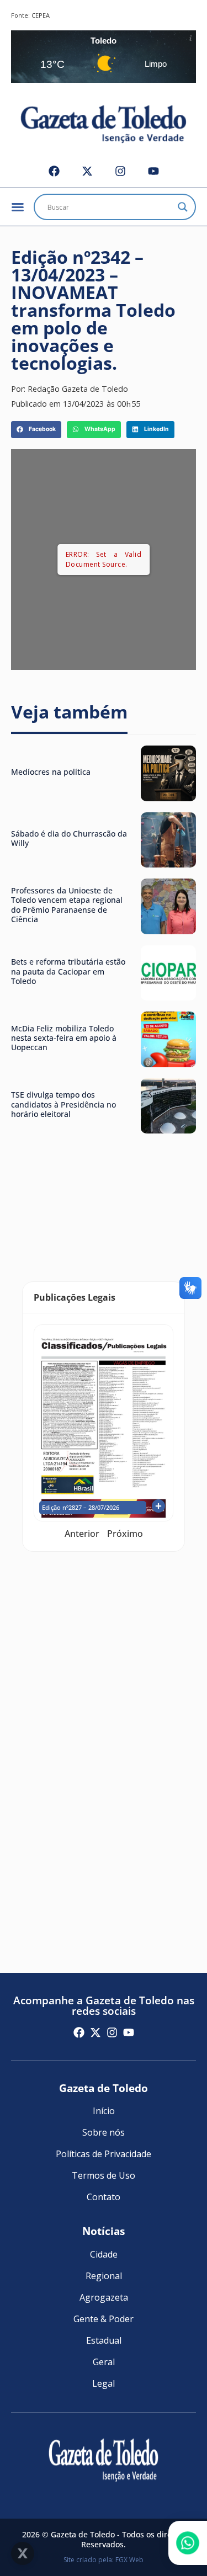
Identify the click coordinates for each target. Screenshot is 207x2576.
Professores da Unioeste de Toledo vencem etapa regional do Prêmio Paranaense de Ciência (67, 905)
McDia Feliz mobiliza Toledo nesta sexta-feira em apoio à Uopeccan (64, 1038)
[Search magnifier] (183, 207)
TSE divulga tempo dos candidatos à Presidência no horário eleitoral (63, 1104)
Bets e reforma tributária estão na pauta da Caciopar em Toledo (68, 971)
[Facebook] (54, 171)
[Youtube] (153, 171)
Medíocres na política (51, 772)
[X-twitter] (87, 171)
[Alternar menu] (18, 207)
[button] (36, 430)
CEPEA (41, 15)
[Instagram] (120, 171)
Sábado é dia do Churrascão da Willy (69, 838)
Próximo (125, 1534)
